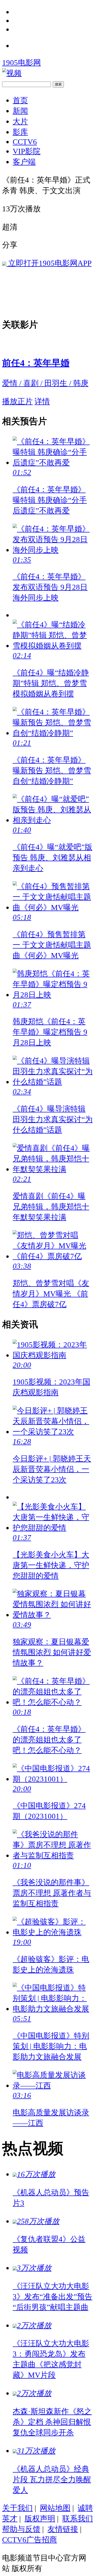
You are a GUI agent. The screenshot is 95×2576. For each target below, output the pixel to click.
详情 (42, 401)
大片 (20, 121)
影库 (20, 132)
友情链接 (63, 2529)
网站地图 (55, 2508)
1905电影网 (22, 63)
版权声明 (40, 2518)
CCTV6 (25, 142)
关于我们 (17, 2508)
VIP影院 (27, 151)
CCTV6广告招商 (30, 2540)
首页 (20, 100)
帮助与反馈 (21, 2529)
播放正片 (17, 401)
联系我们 (78, 2518)
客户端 (24, 162)
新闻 (20, 111)
